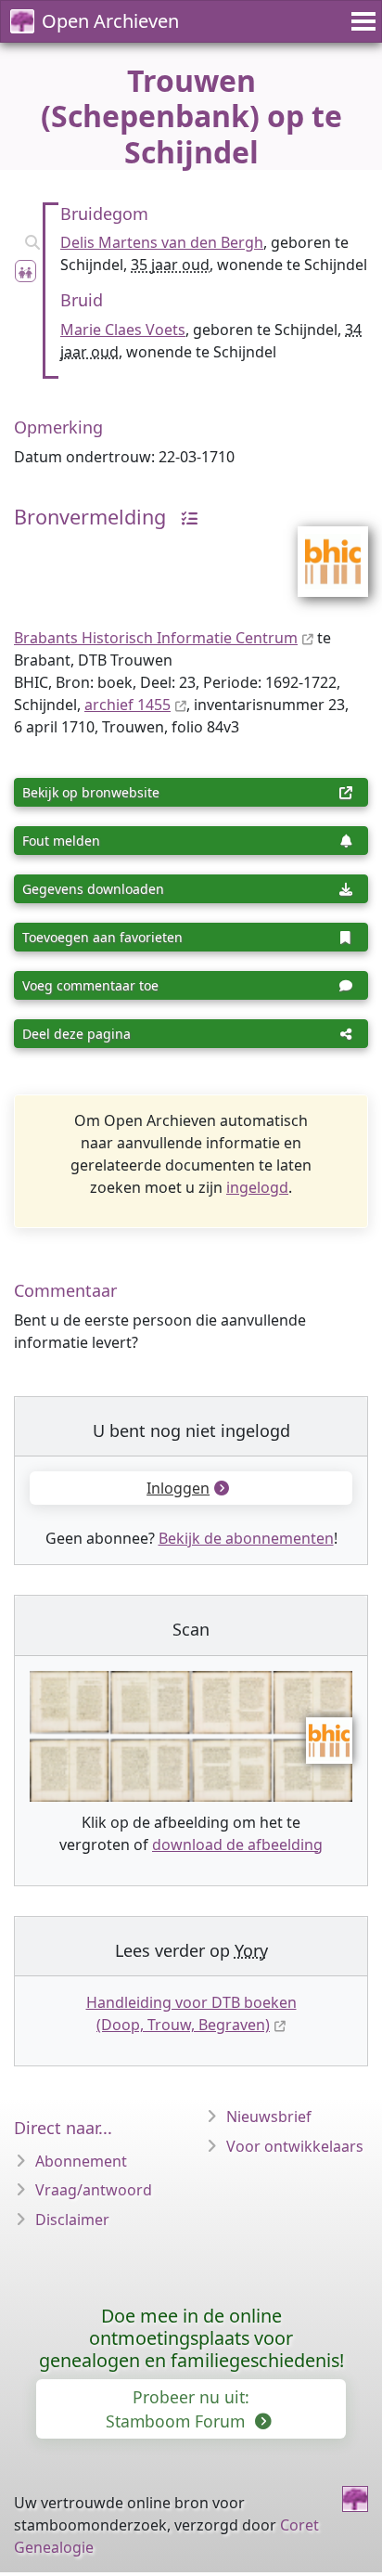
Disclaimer (72, 2220)
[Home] (355, 2499)
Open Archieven (110, 21)
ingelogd (257, 1187)
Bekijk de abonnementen (246, 1538)
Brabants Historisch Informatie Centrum (156, 638)
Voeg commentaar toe (90, 985)
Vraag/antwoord (94, 2190)
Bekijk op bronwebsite (91, 792)
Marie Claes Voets (123, 330)
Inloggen (178, 1488)
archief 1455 (127, 705)
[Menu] (361, 21)
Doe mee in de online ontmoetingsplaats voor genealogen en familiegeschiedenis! (191, 2338)
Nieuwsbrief (269, 2116)
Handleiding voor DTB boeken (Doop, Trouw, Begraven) (191, 2013)
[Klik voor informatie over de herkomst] (185, 517)
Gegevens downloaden (93, 889)
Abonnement (81, 2161)
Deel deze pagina (76, 1034)
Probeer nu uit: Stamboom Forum (178, 2409)
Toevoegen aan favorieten (102, 937)
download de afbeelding (237, 1845)
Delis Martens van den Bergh (162, 242)
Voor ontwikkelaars (295, 2146)
